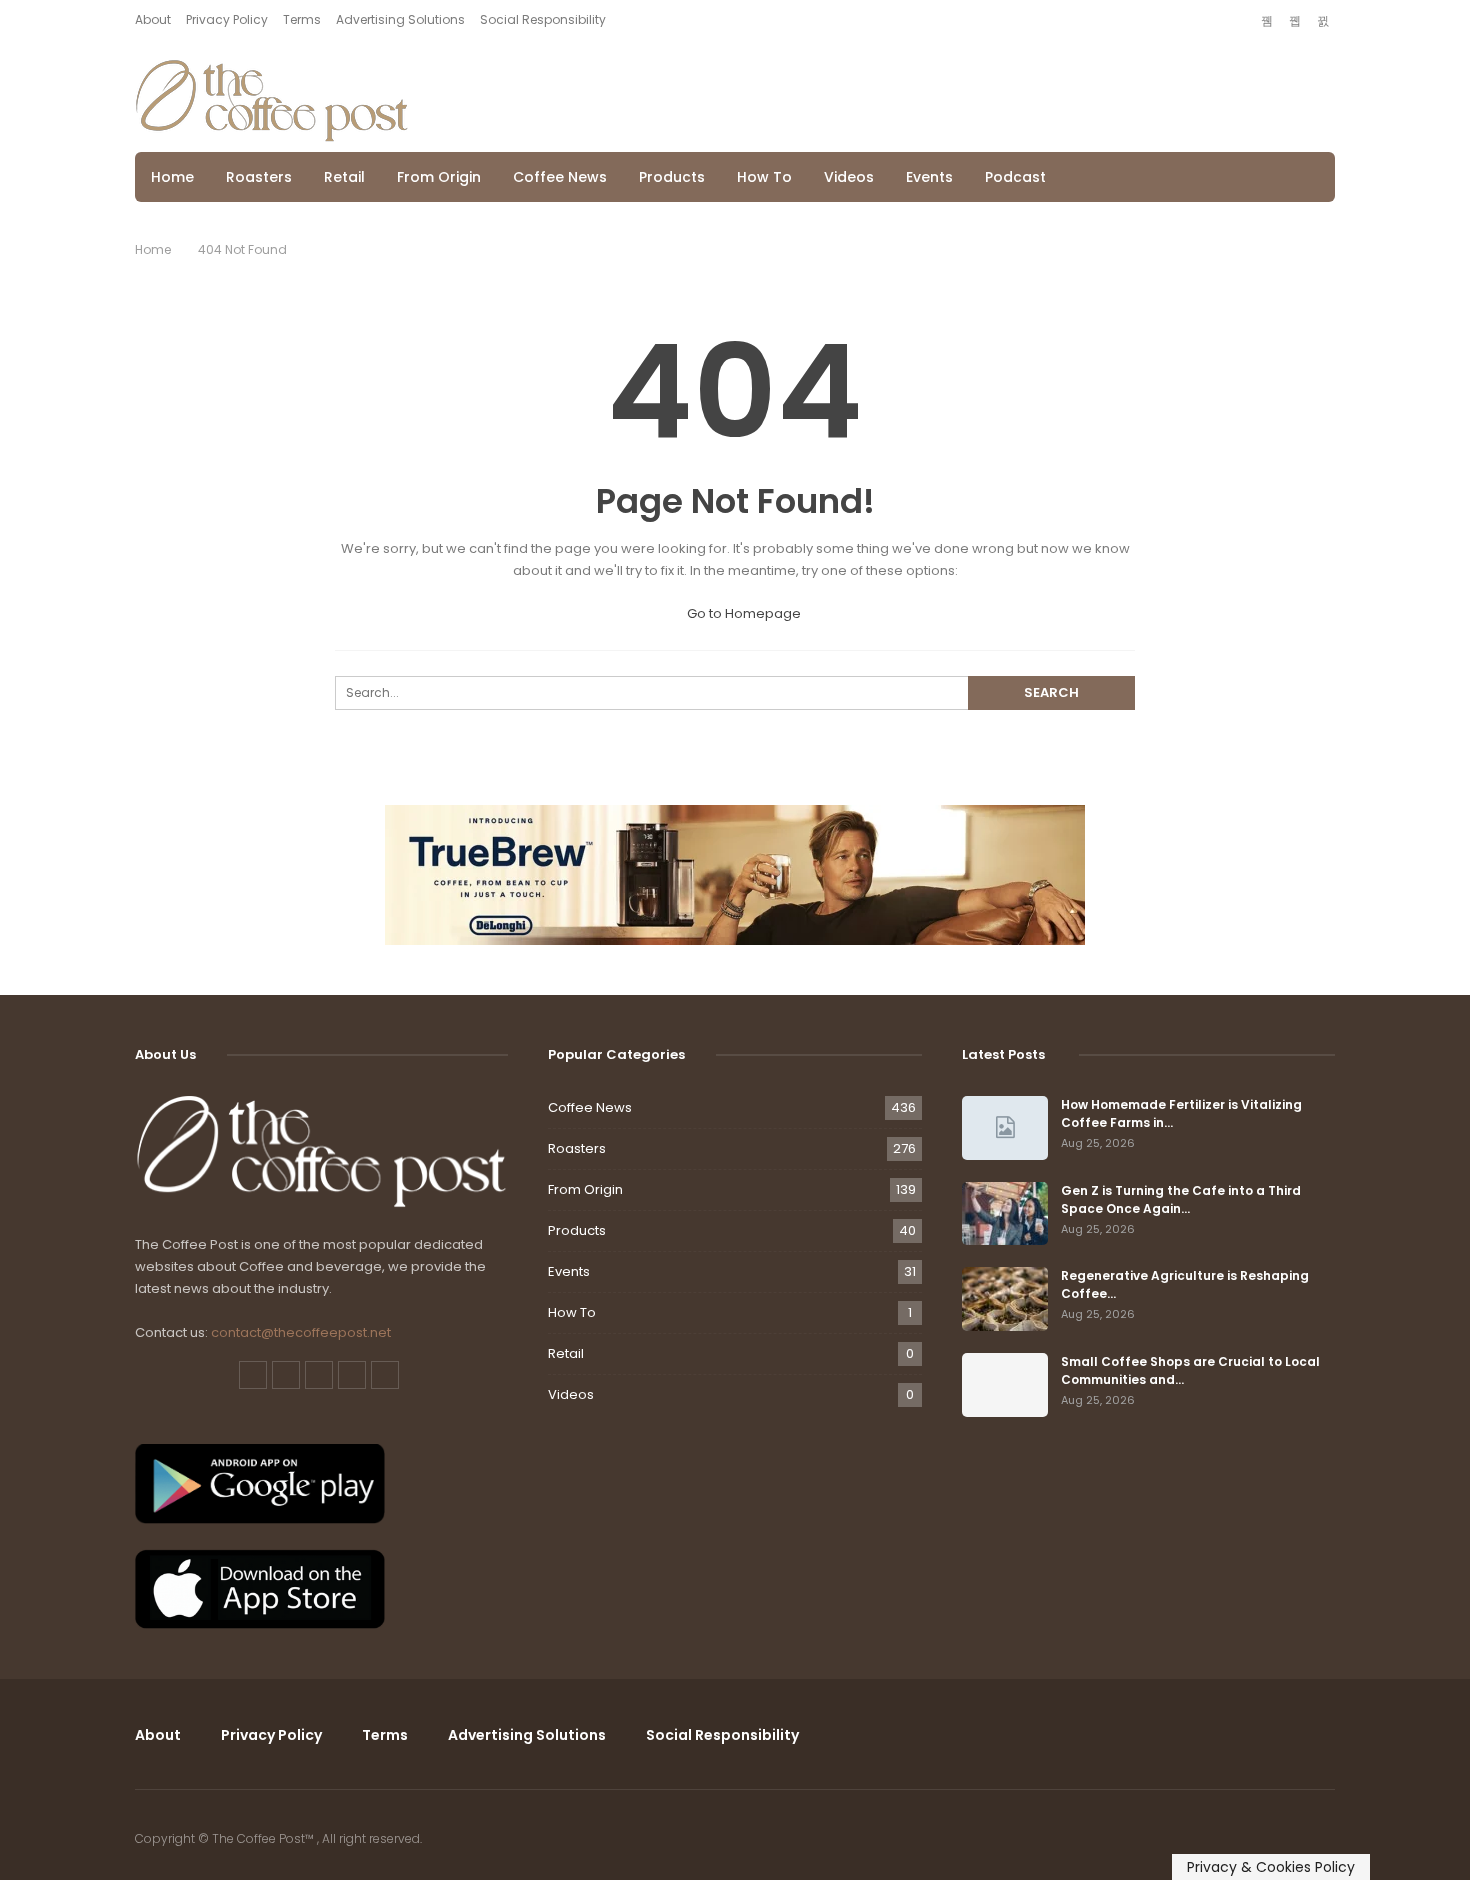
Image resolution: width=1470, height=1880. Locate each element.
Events (929, 177)
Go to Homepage (742, 613)
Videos (849, 177)
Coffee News (560, 177)
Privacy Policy (227, 19)
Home (172, 177)
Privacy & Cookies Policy (1271, 1867)
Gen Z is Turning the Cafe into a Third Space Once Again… (1181, 1199)
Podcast (1015, 177)
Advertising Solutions (400, 19)
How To (764, 177)
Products (672, 177)
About (153, 19)
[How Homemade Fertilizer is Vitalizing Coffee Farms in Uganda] (1005, 1128)
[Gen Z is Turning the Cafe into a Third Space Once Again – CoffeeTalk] (1005, 1214)
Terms (302, 19)
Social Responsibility (543, 19)
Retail (344, 177)
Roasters (259, 177)
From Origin (439, 177)
